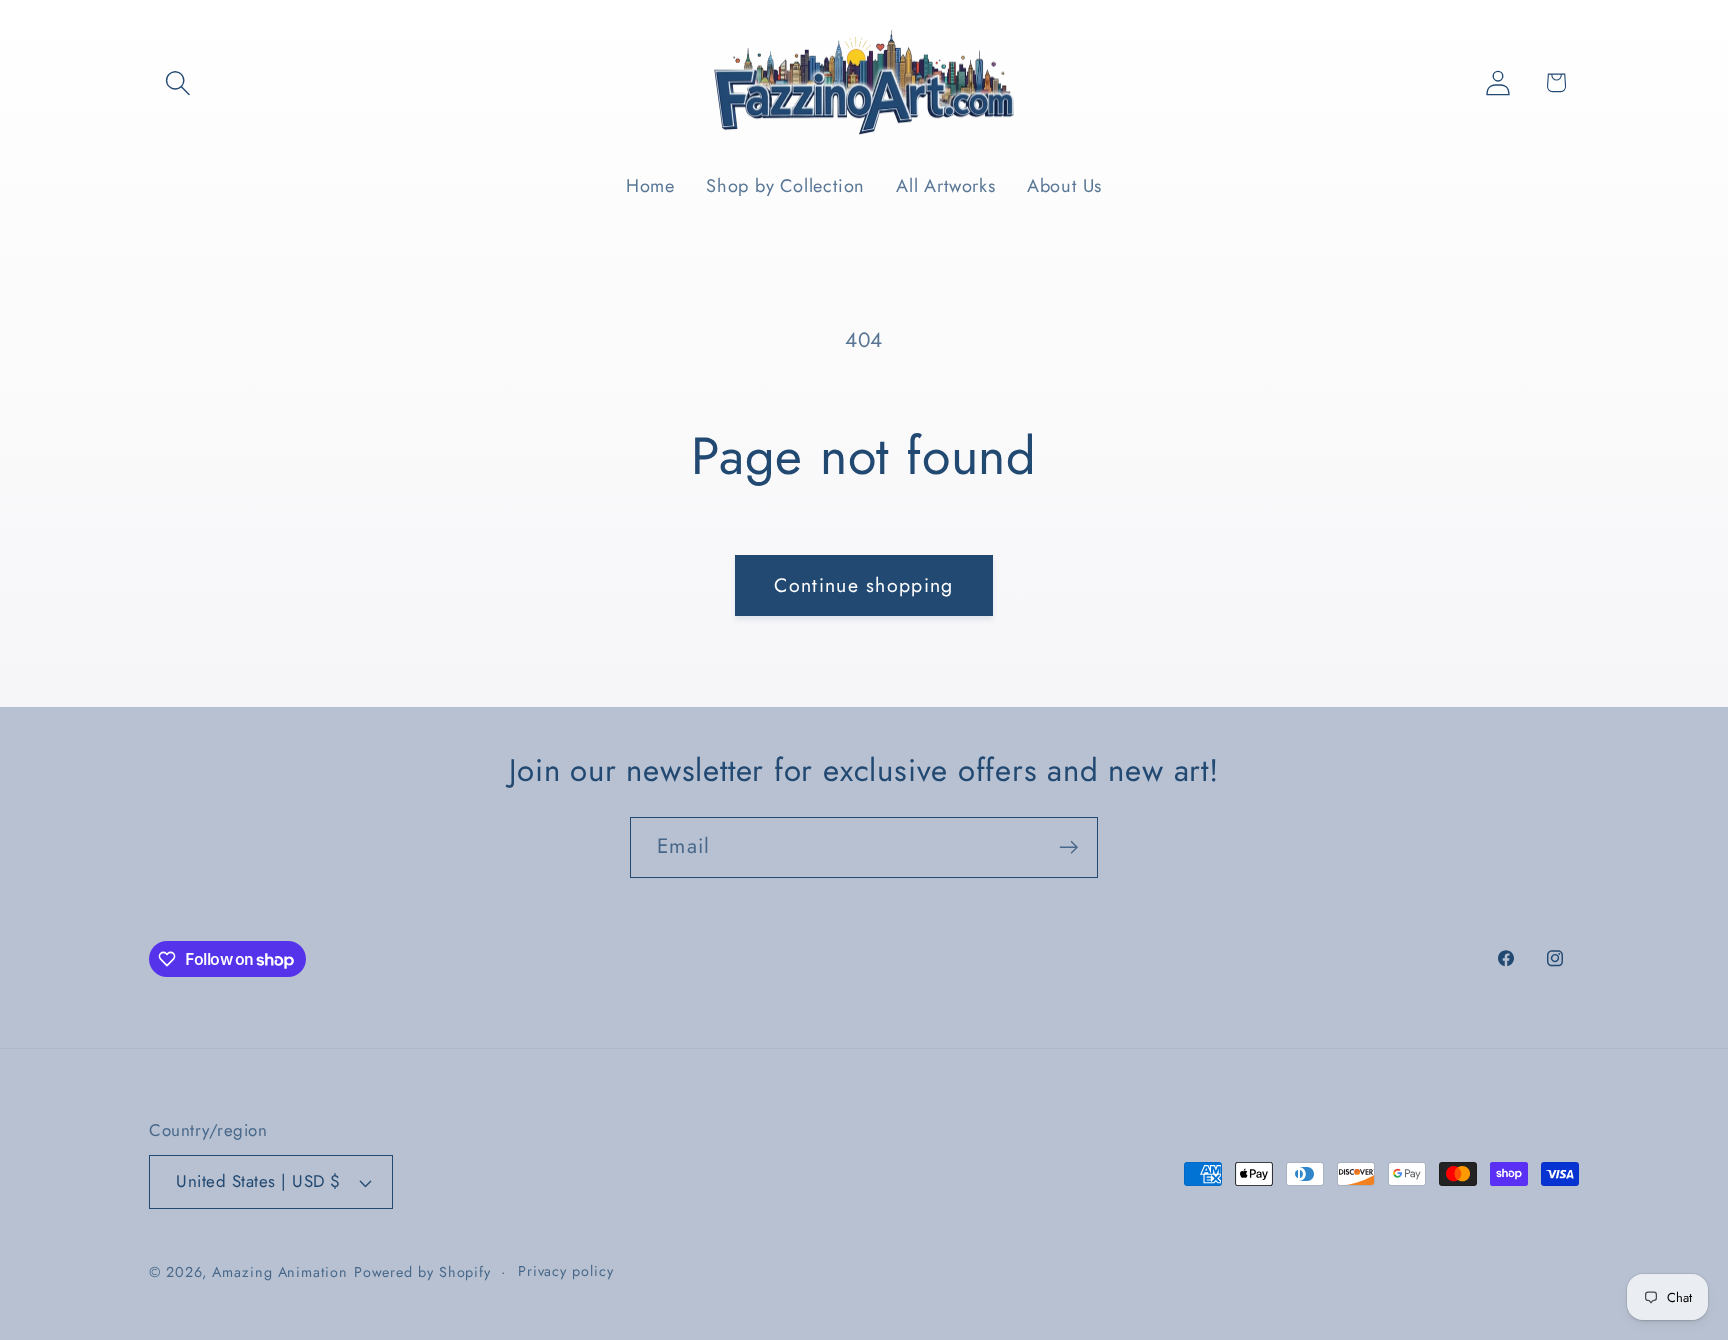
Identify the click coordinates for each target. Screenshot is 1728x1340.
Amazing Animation (279, 1272)
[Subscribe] (1068, 847)
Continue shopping (863, 585)
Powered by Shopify (422, 1272)
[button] (177, 82)
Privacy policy (566, 1271)
